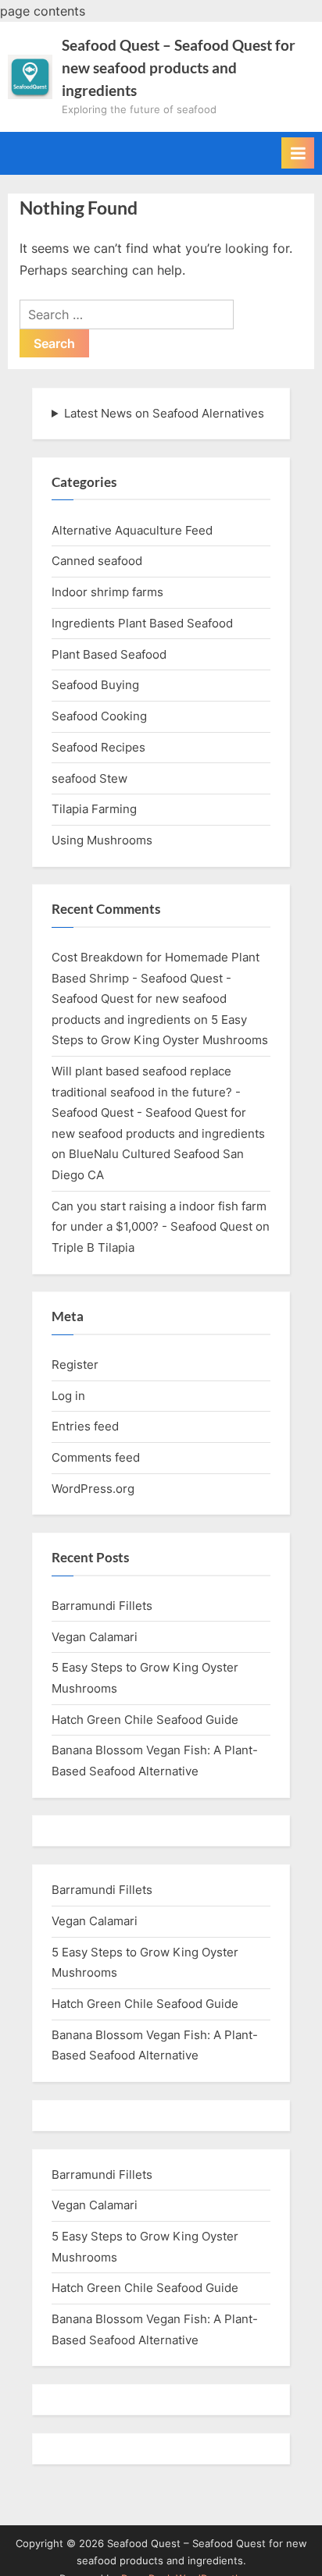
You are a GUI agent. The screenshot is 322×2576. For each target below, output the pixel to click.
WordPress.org (93, 1489)
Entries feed (85, 1426)
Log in (68, 1396)
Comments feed (96, 1457)
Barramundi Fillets (102, 1606)
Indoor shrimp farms (107, 592)
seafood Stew (89, 778)
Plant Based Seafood (109, 654)
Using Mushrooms (102, 840)
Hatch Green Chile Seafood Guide (145, 1720)
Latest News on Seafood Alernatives (164, 413)
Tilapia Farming (94, 809)
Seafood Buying (95, 685)
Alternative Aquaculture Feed (132, 530)
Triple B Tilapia (93, 1247)
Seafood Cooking (99, 716)
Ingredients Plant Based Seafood (142, 623)
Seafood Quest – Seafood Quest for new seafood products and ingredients (179, 68)
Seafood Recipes (98, 747)
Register (75, 1364)
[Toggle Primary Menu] (298, 153)
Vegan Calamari (95, 1637)
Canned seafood (97, 561)
